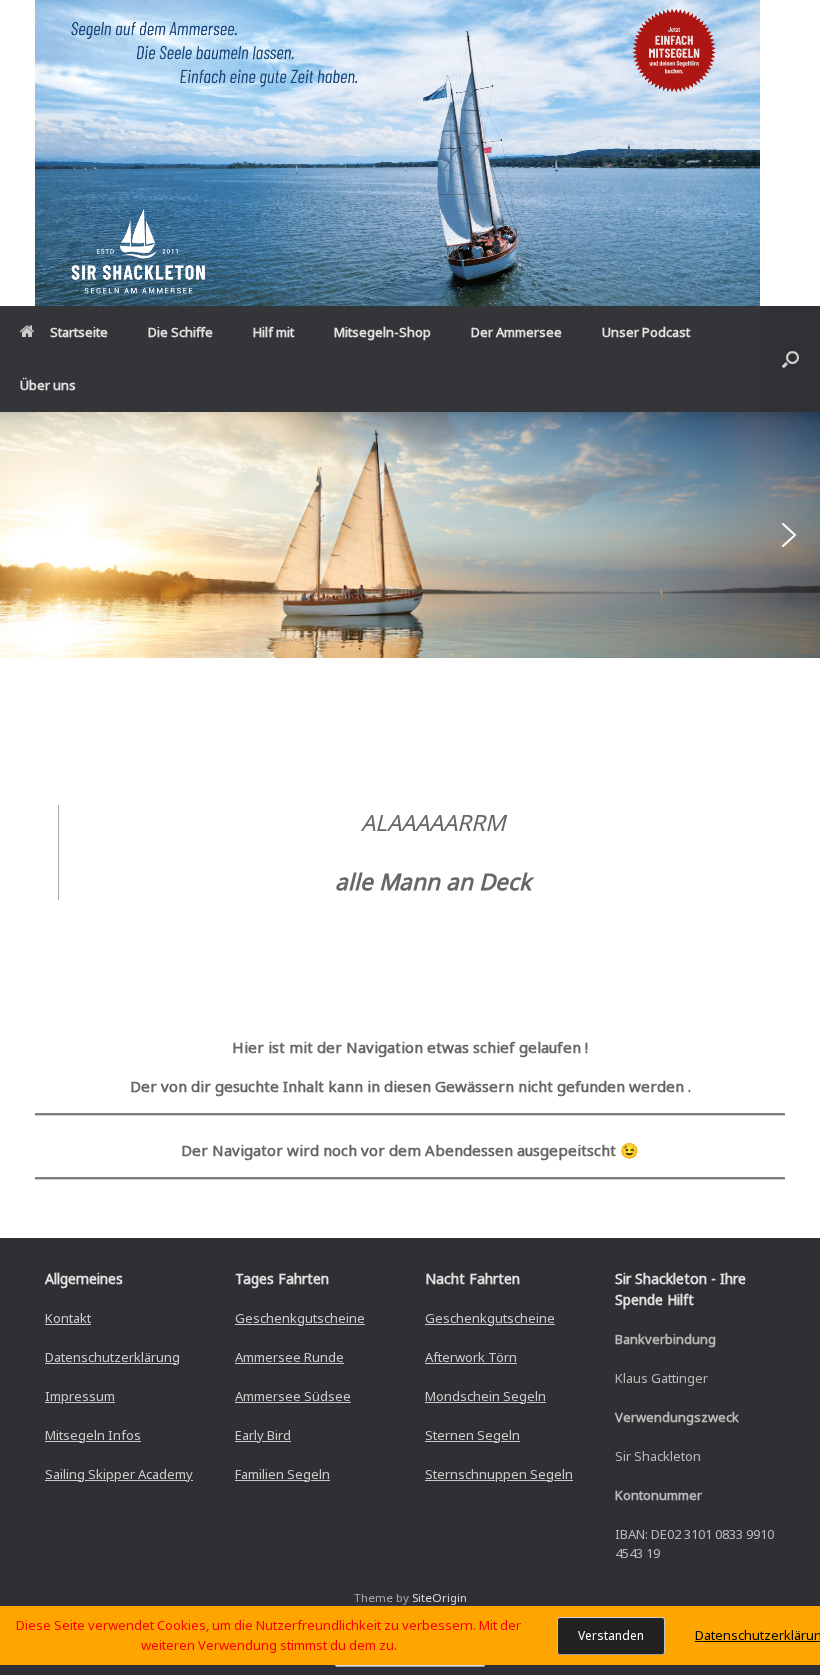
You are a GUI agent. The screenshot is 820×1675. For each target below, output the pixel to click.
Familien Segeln (282, 1474)
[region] (410, 535)
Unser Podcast (646, 332)
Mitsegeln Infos (93, 1435)
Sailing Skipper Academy (119, 1474)
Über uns (48, 385)
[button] (790, 359)
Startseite (79, 332)
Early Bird (263, 1435)
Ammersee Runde (289, 1357)
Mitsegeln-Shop (382, 332)
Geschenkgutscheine (300, 1318)
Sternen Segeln (472, 1435)
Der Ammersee (516, 332)
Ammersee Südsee (293, 1396)
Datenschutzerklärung (112, 1357)
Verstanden (611, 1635)
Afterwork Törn (471, 1357)
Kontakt (68, 1318)
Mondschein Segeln (485, 1396)
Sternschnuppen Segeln (499, 1474)
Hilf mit (273, 332)
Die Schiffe (180, 332)
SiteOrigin (439, 1597)
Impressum (80, 1396)
